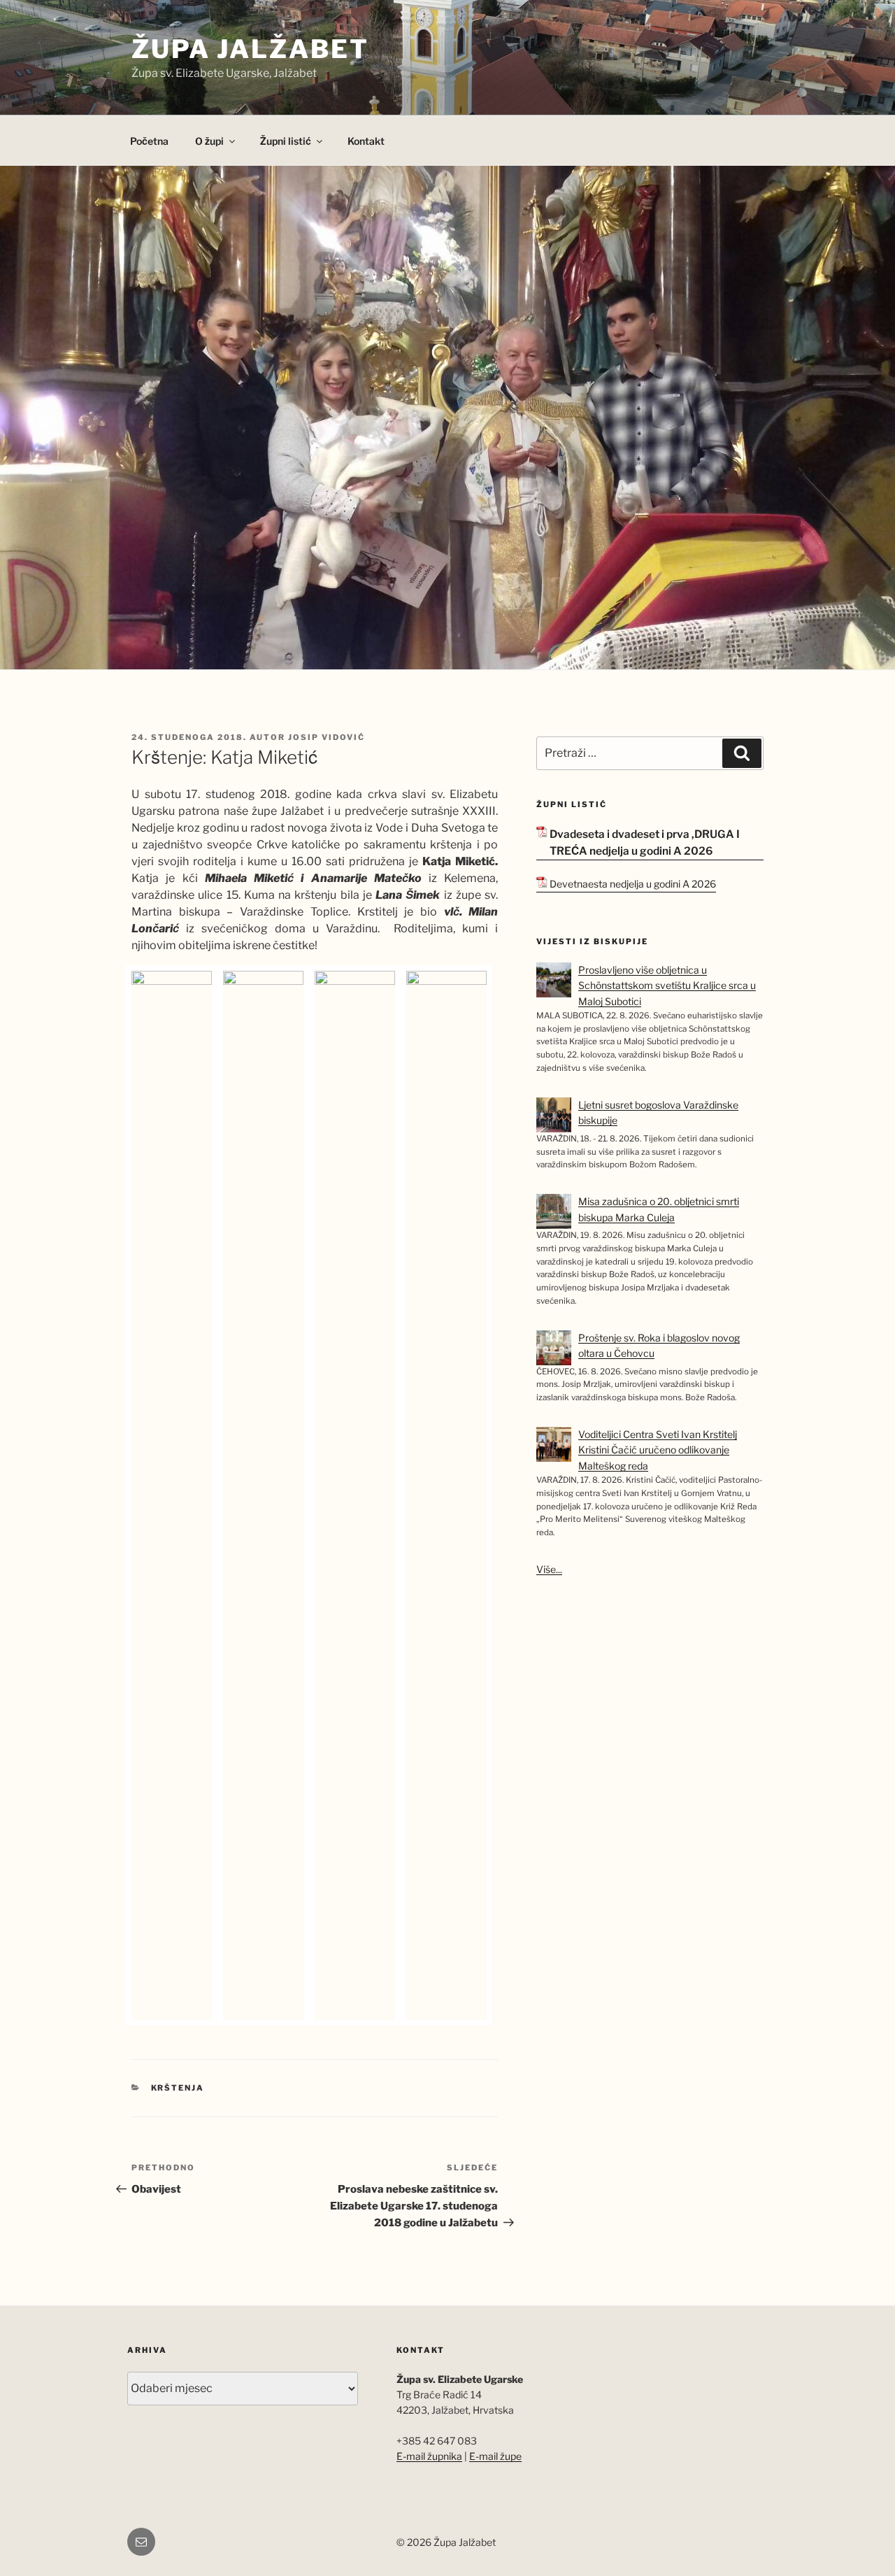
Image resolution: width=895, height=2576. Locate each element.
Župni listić (286, 141)
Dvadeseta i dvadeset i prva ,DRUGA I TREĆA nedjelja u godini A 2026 (645, 843)
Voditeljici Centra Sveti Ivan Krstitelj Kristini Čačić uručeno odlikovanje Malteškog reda (658, 1450)
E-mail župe (495, 2456)
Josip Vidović (327, 737)
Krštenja (178, 2088)
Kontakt (366, 141)
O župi (209, 141)
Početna (149, 141)
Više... (549, 1569)
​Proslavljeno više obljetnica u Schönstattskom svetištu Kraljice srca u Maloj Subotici (667, 985)
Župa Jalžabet (250, 49)
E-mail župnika (429, 2456)
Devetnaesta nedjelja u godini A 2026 (633, 884)
